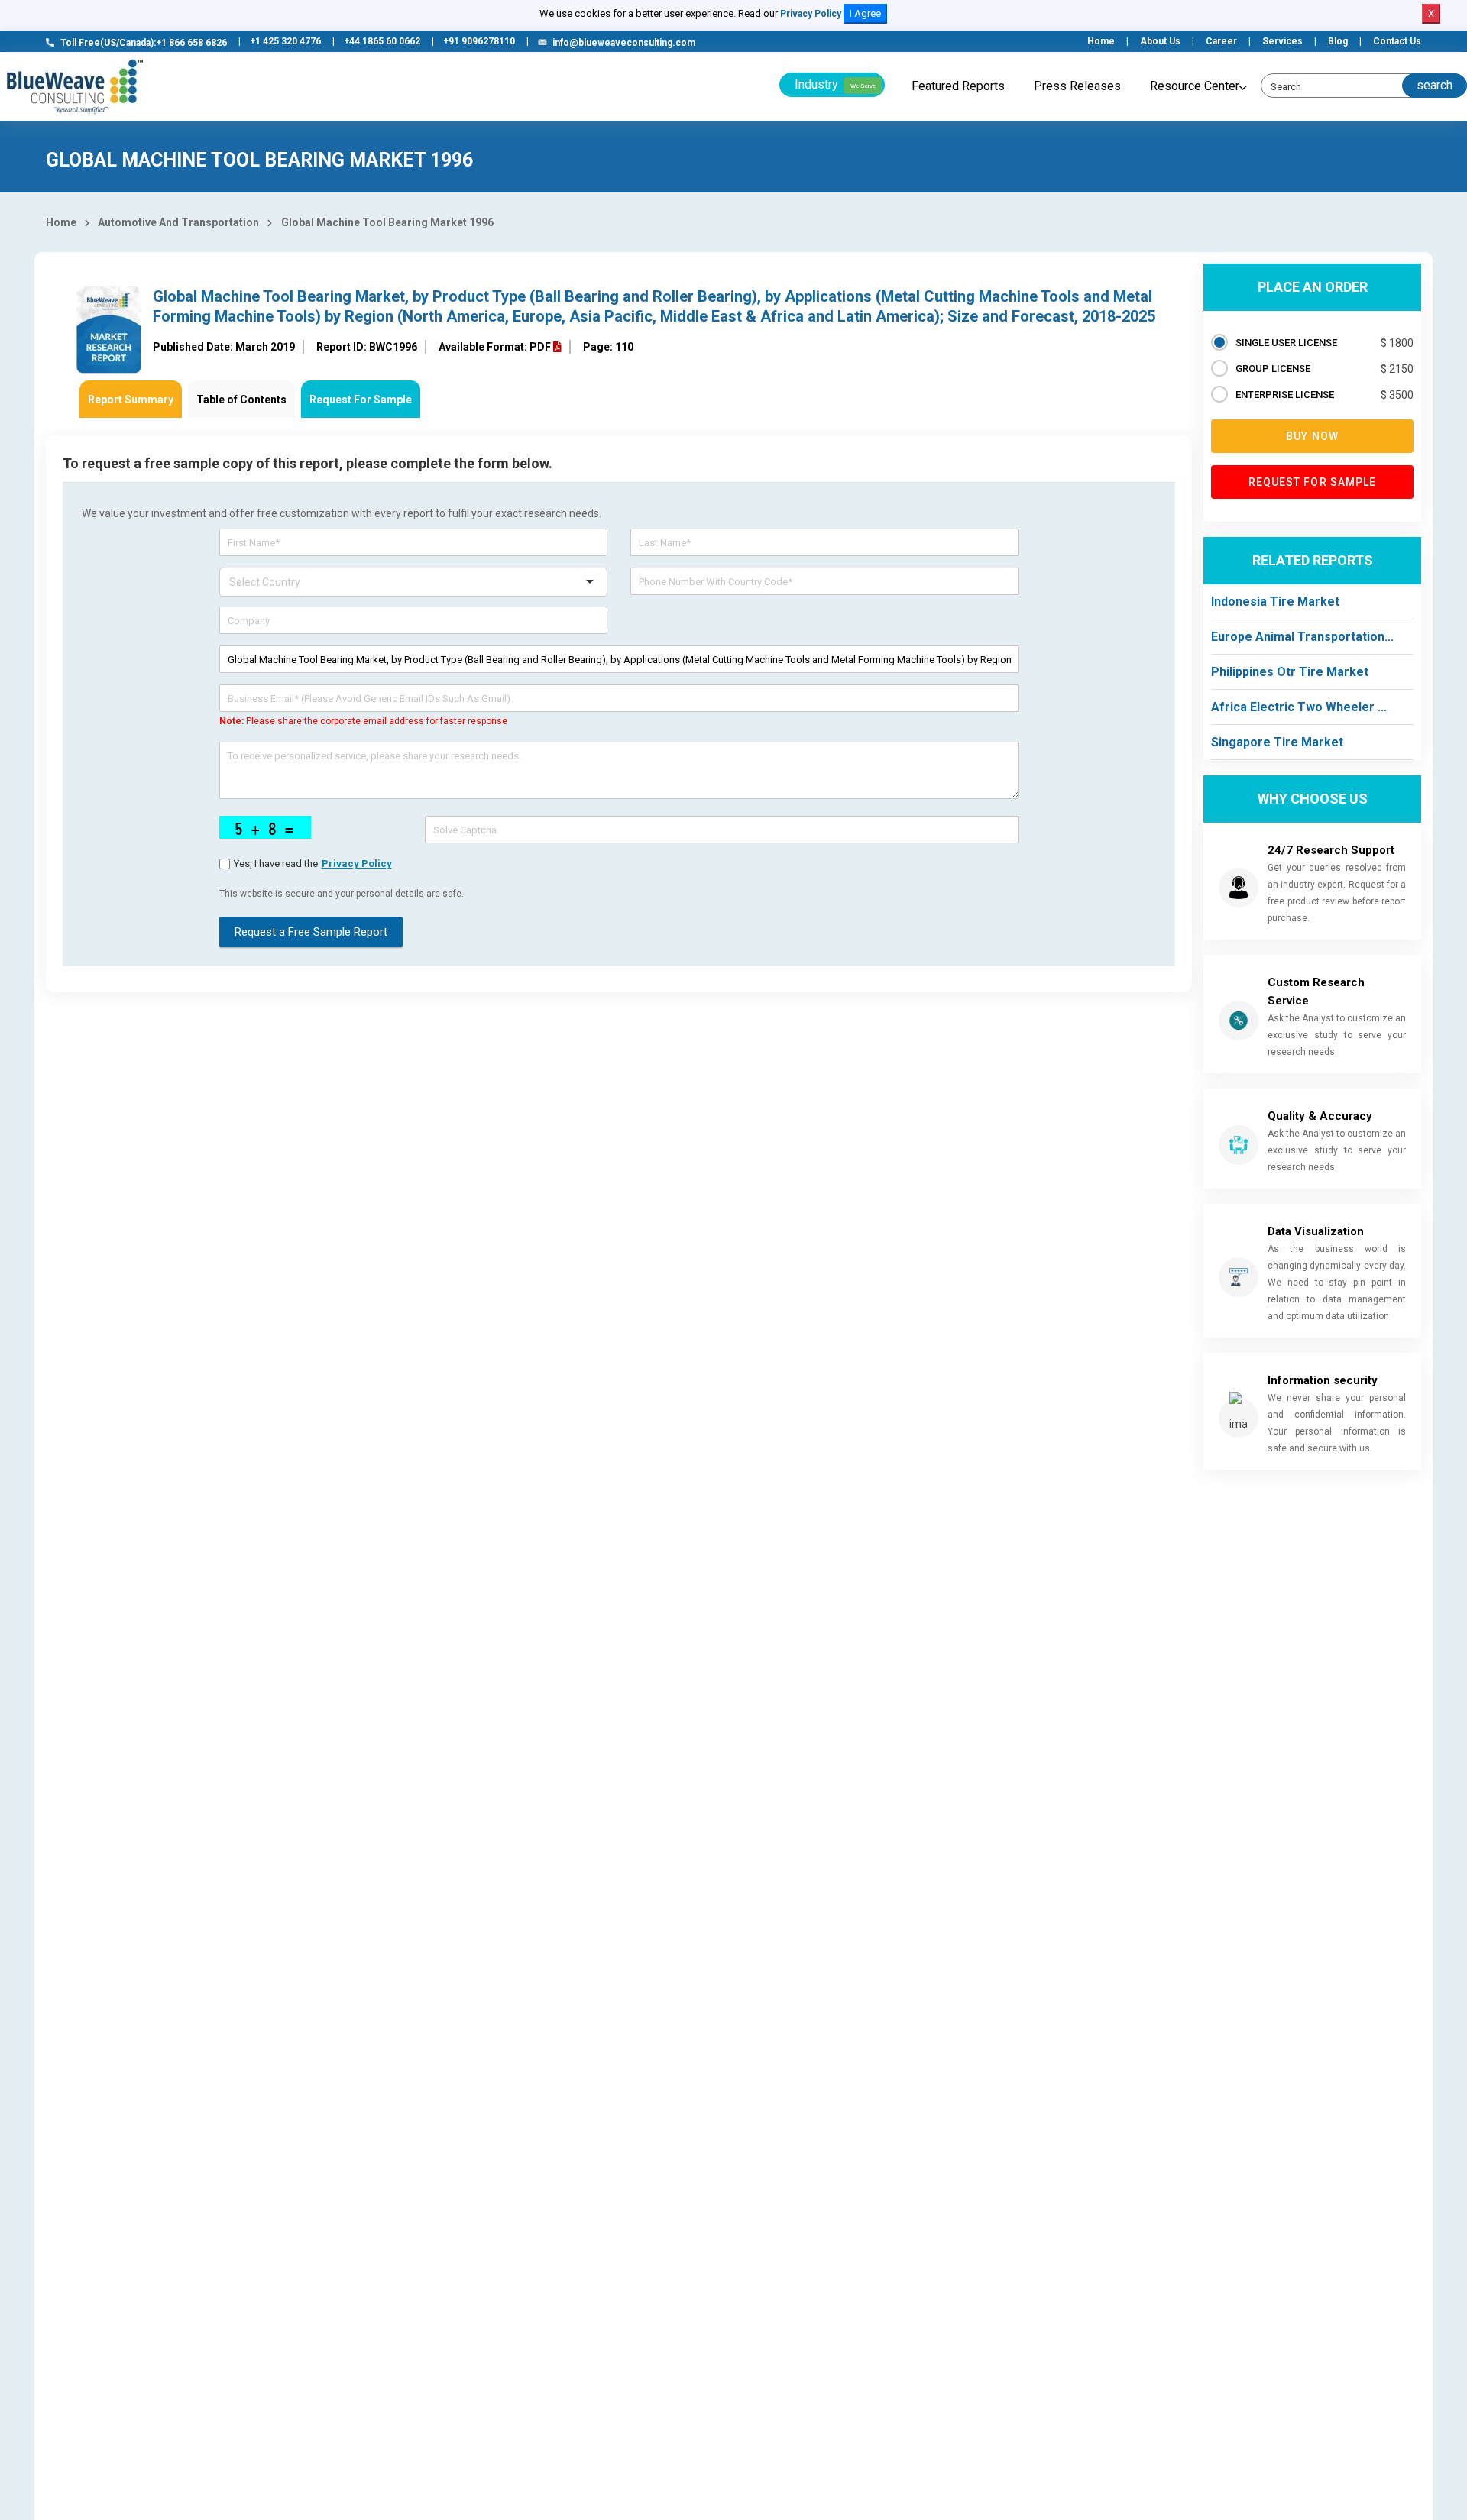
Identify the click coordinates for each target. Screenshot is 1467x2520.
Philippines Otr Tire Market (1290, 672)
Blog (1338, 41)
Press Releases (1077, 86)
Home (1101, 41)
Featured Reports (958, 86)
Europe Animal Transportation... (1302, 637)
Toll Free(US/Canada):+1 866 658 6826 (144, 43)
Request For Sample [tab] (361, 400)
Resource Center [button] (1195, 86)
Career (1221, 41)
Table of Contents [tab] (241, 400)
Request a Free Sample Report (311, 932)
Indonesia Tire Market (1275, 602)
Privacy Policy (811, 14)
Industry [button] (835, 84)
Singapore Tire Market (1277, 742)
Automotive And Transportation (178, 222)
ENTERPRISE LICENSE (1285, 395)
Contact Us (1397, 41)
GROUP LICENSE (1273, 369)
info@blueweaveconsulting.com (624, 43)
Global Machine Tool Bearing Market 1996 (387, 222)
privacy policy (357, 864)
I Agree (865, 13)
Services (1282, 41)
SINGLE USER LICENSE (1286, 343)
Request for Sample (1313, 482)
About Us (1160, 41)
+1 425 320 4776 (285, 41)
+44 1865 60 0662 (382, 41)
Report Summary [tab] (131, 400)
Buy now (1312, 436)
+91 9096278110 (479, 41)
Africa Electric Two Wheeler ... (1299, 707)
